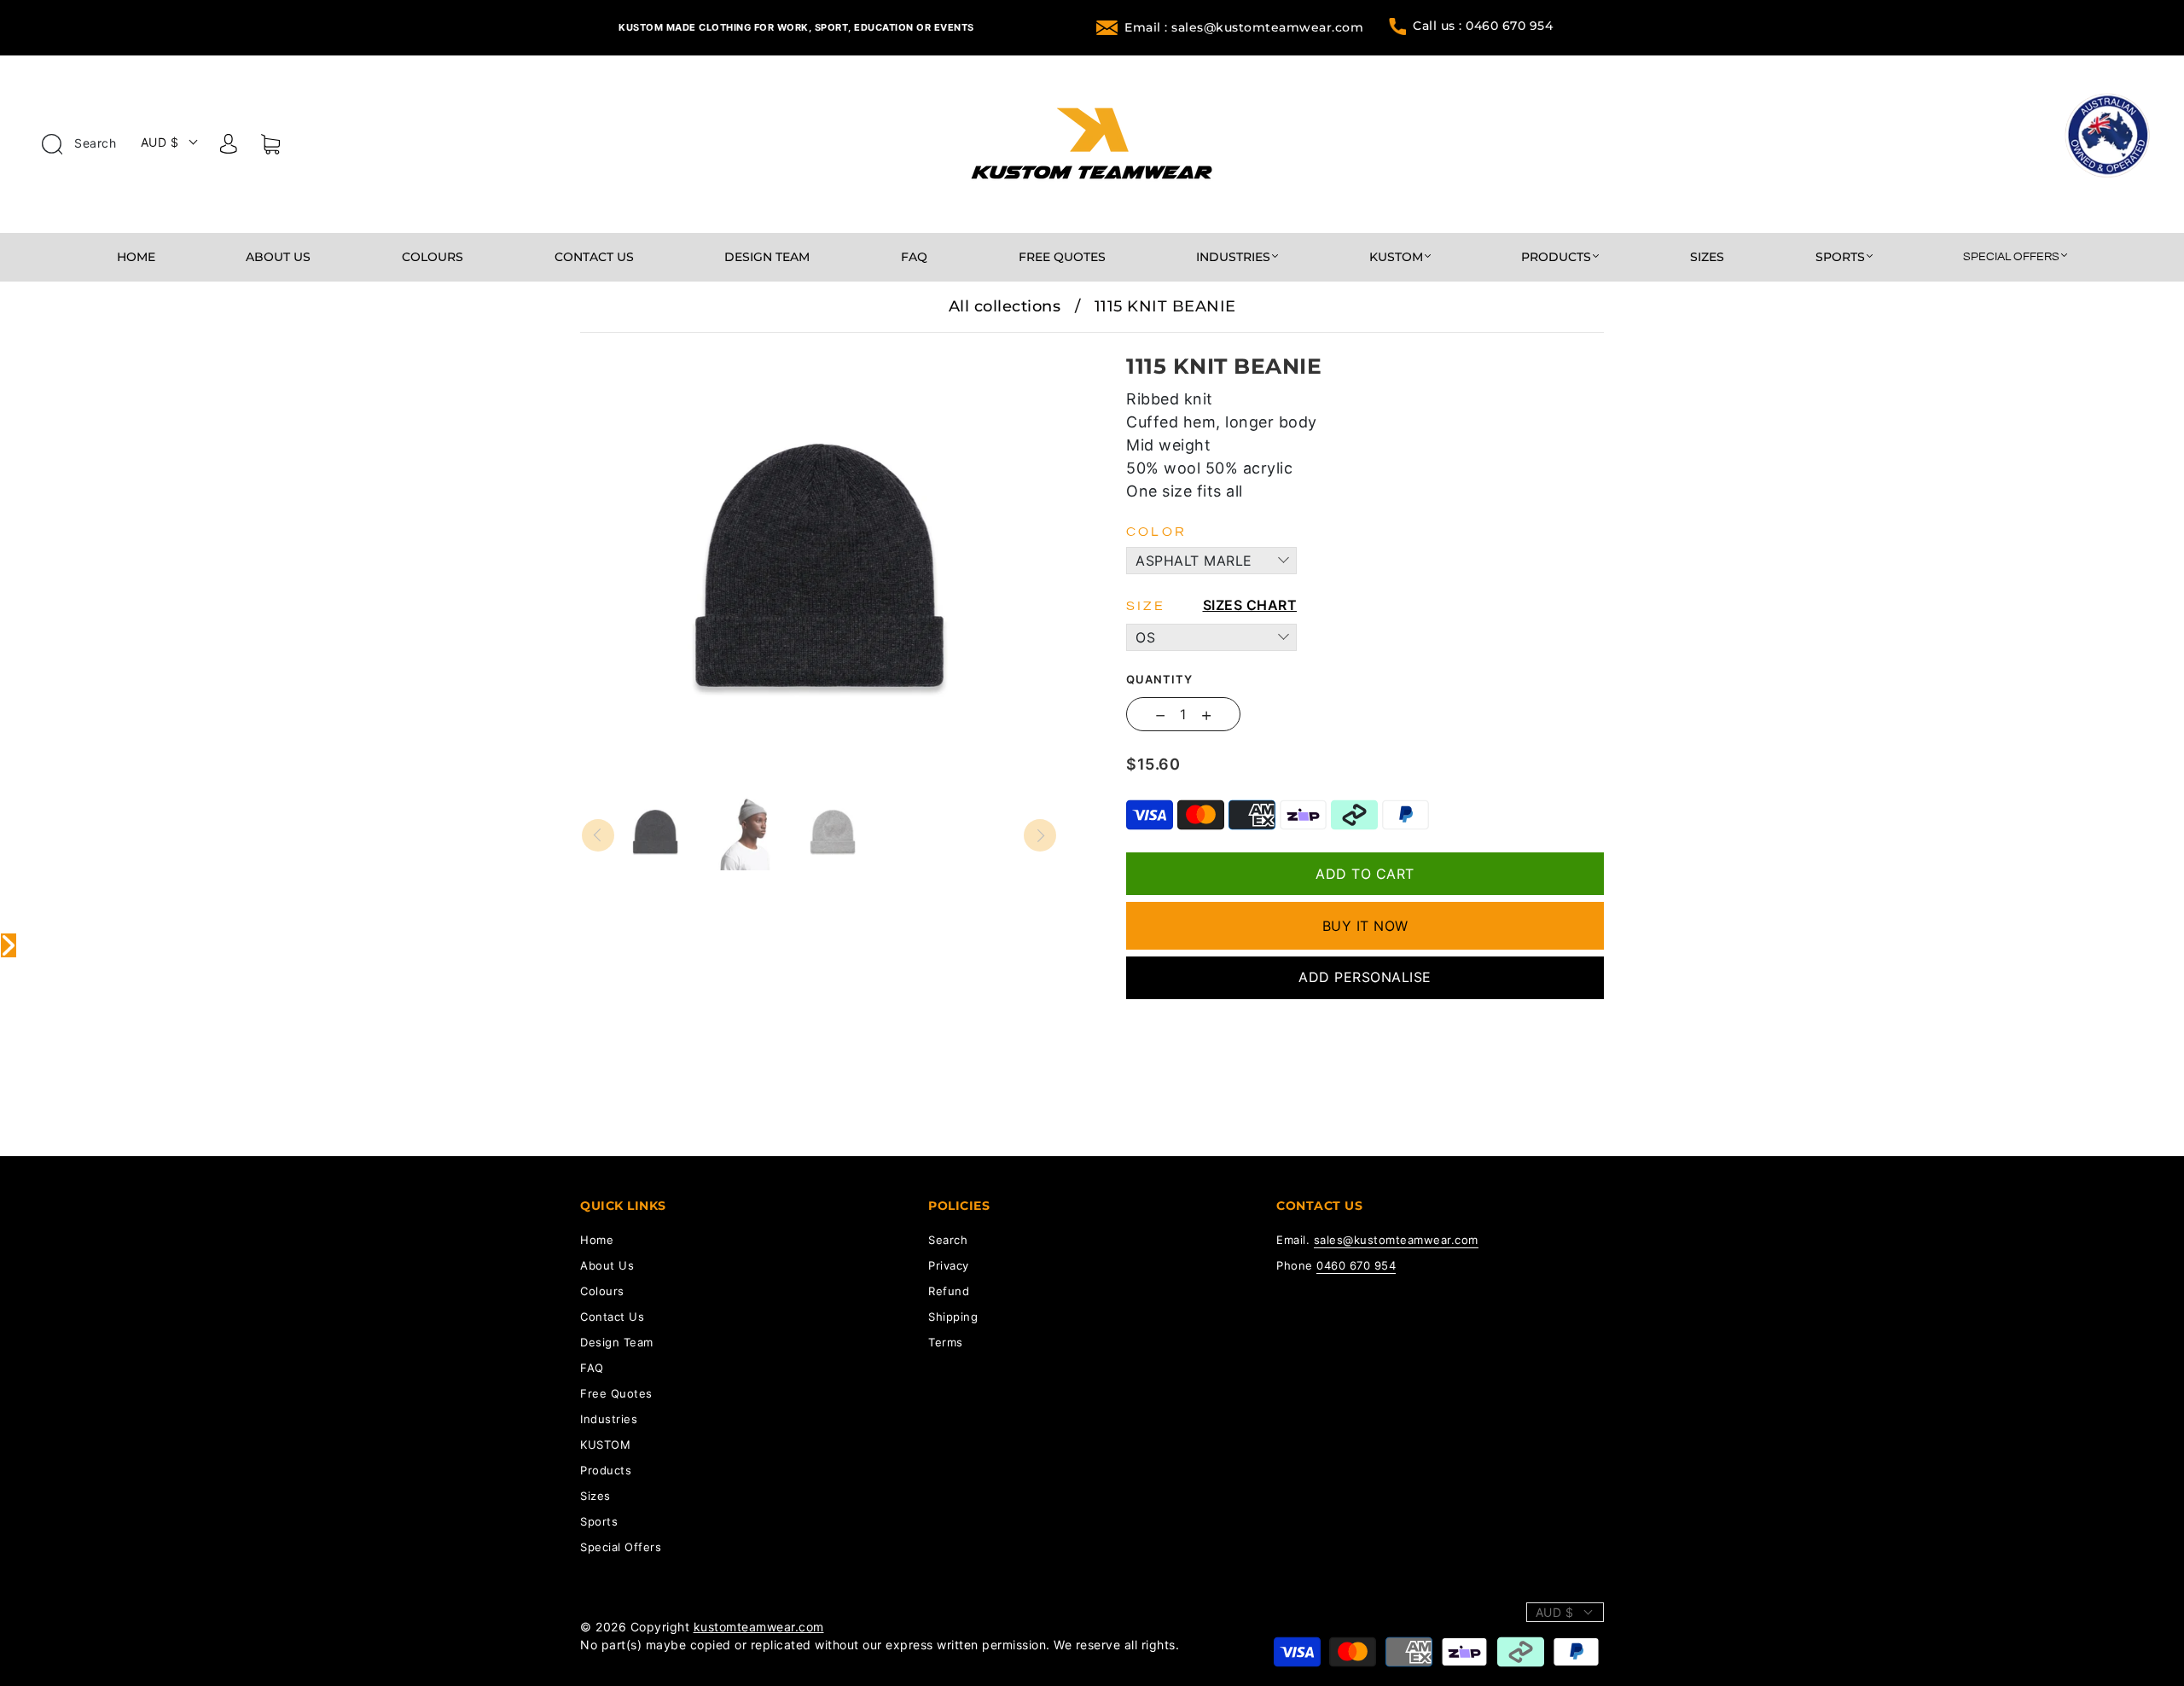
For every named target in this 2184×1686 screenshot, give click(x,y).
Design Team (767, 257)
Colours (433, 257)
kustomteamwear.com (759, 1627)
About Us (278, 257)
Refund (949, 1291)
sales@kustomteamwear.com (1396, 1240)
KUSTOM (1396, 257)
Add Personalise (1365, 977)
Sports (1840, 257)
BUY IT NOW (1365, 926)
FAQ (914, 257)
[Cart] (270, 148)
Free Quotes (1062, 257)
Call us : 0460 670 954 (1483, 26)
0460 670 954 (1356, 1265)
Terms (946, 1342)
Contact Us (594, 257)
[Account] (229, 147)
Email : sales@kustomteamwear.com (1244, 27)
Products (1556, 257)
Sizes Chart (1250, 605)
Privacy (949, 1265)
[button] (629, 345)
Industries (1233, 257)
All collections (1005, 306)
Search (94, 143)
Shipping (953, 1317)
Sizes (1707, 257)
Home (136, 257)
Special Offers (2011, 257)
